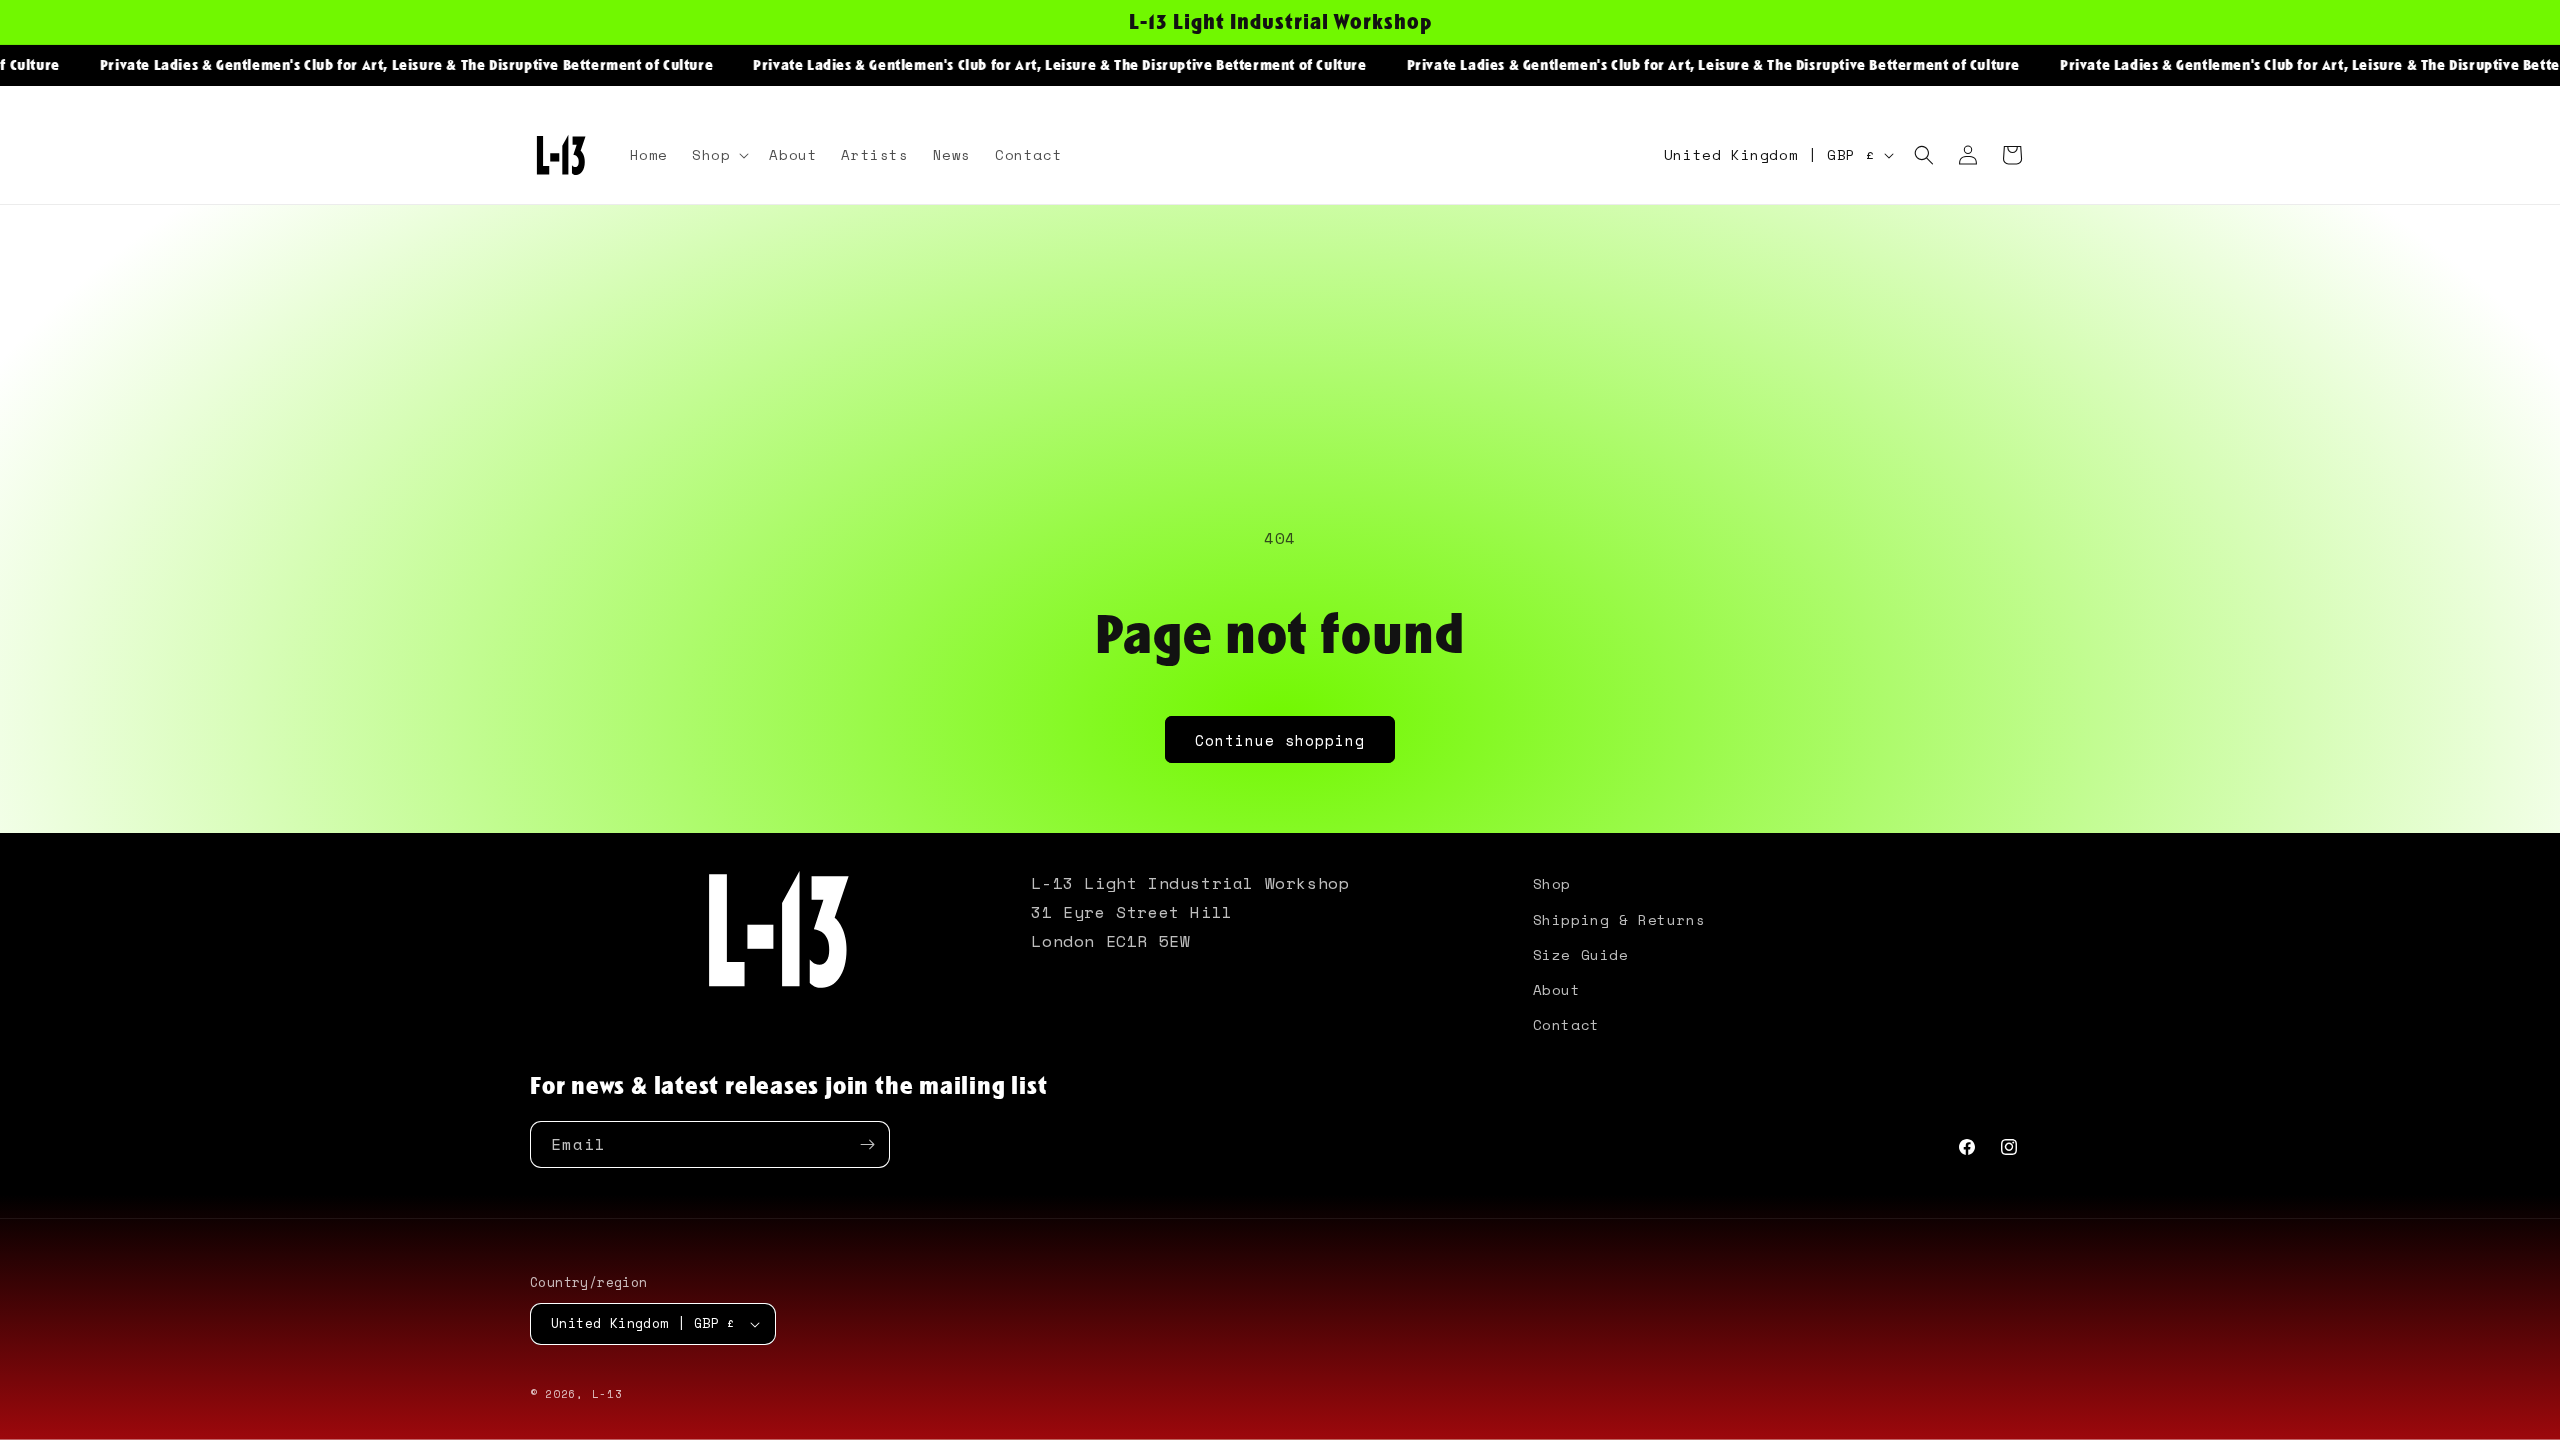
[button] (718, 155)
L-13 (607, 1394)
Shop (1552, 883)
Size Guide (1581, 954)
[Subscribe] (867, 1144)
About (1557, 989)
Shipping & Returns (1619, 919)
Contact (1566, 1024)
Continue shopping (1280, 740)
